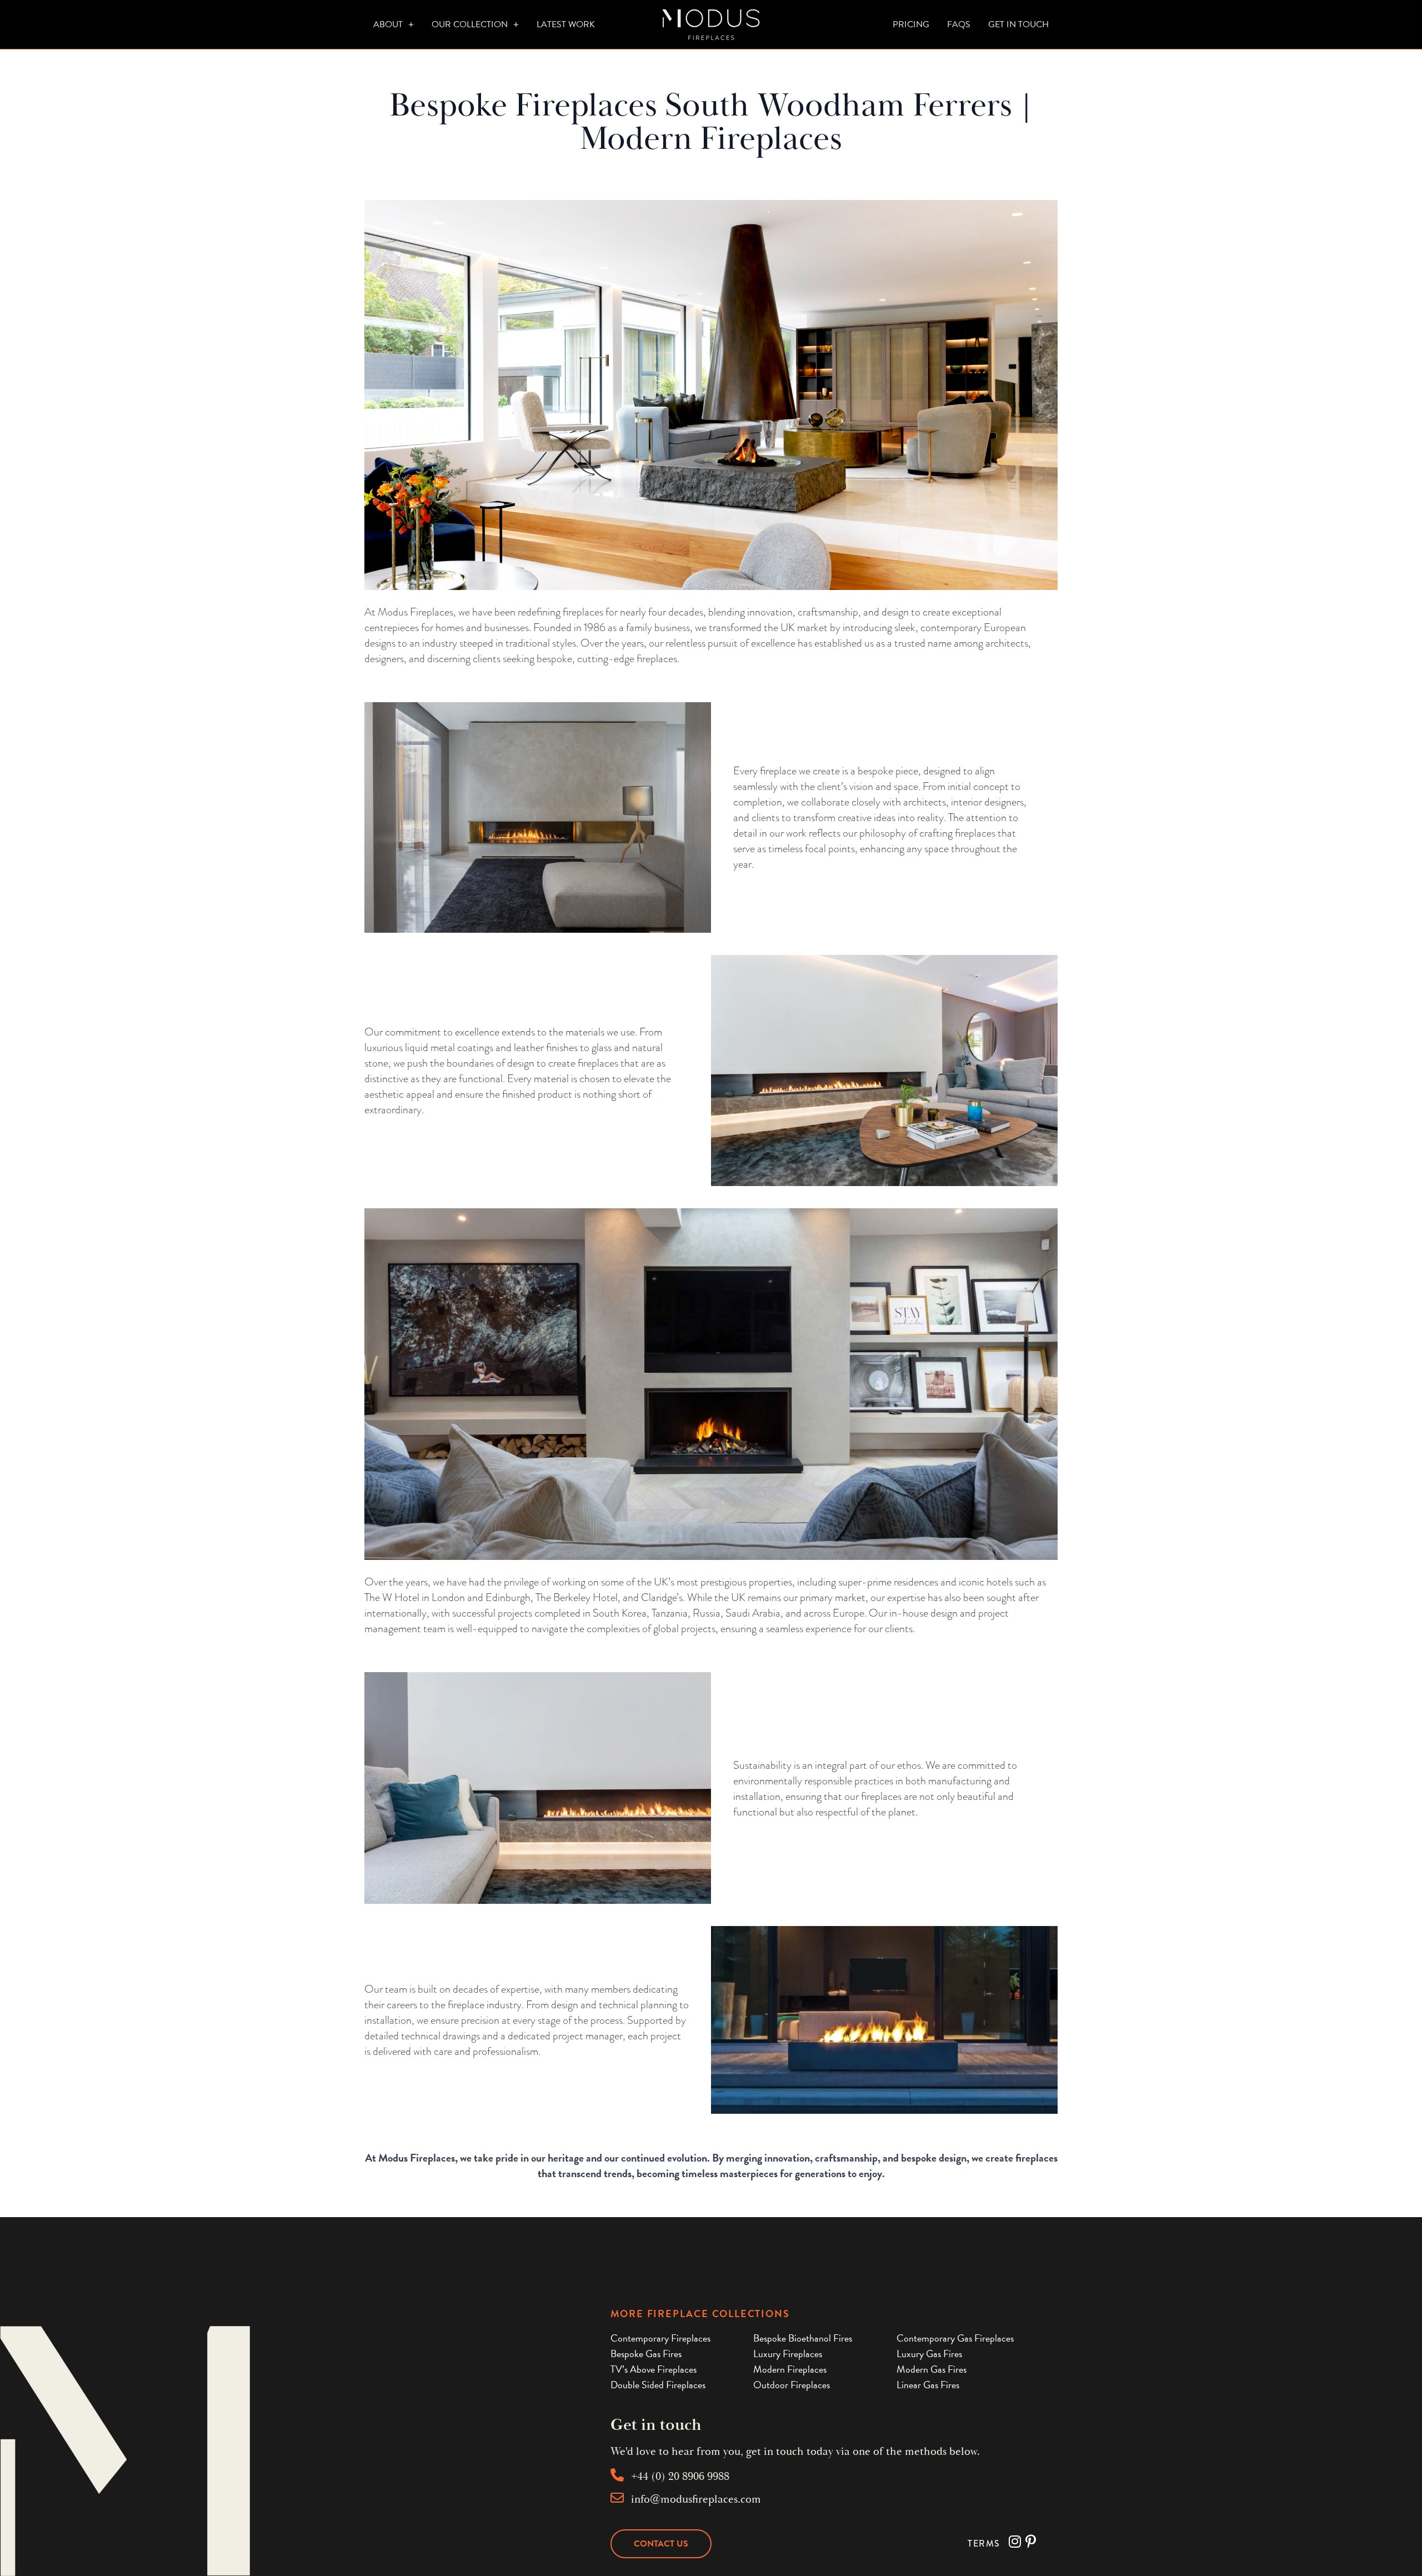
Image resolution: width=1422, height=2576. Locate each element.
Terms (984, 2544)
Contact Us (661, 2544)
